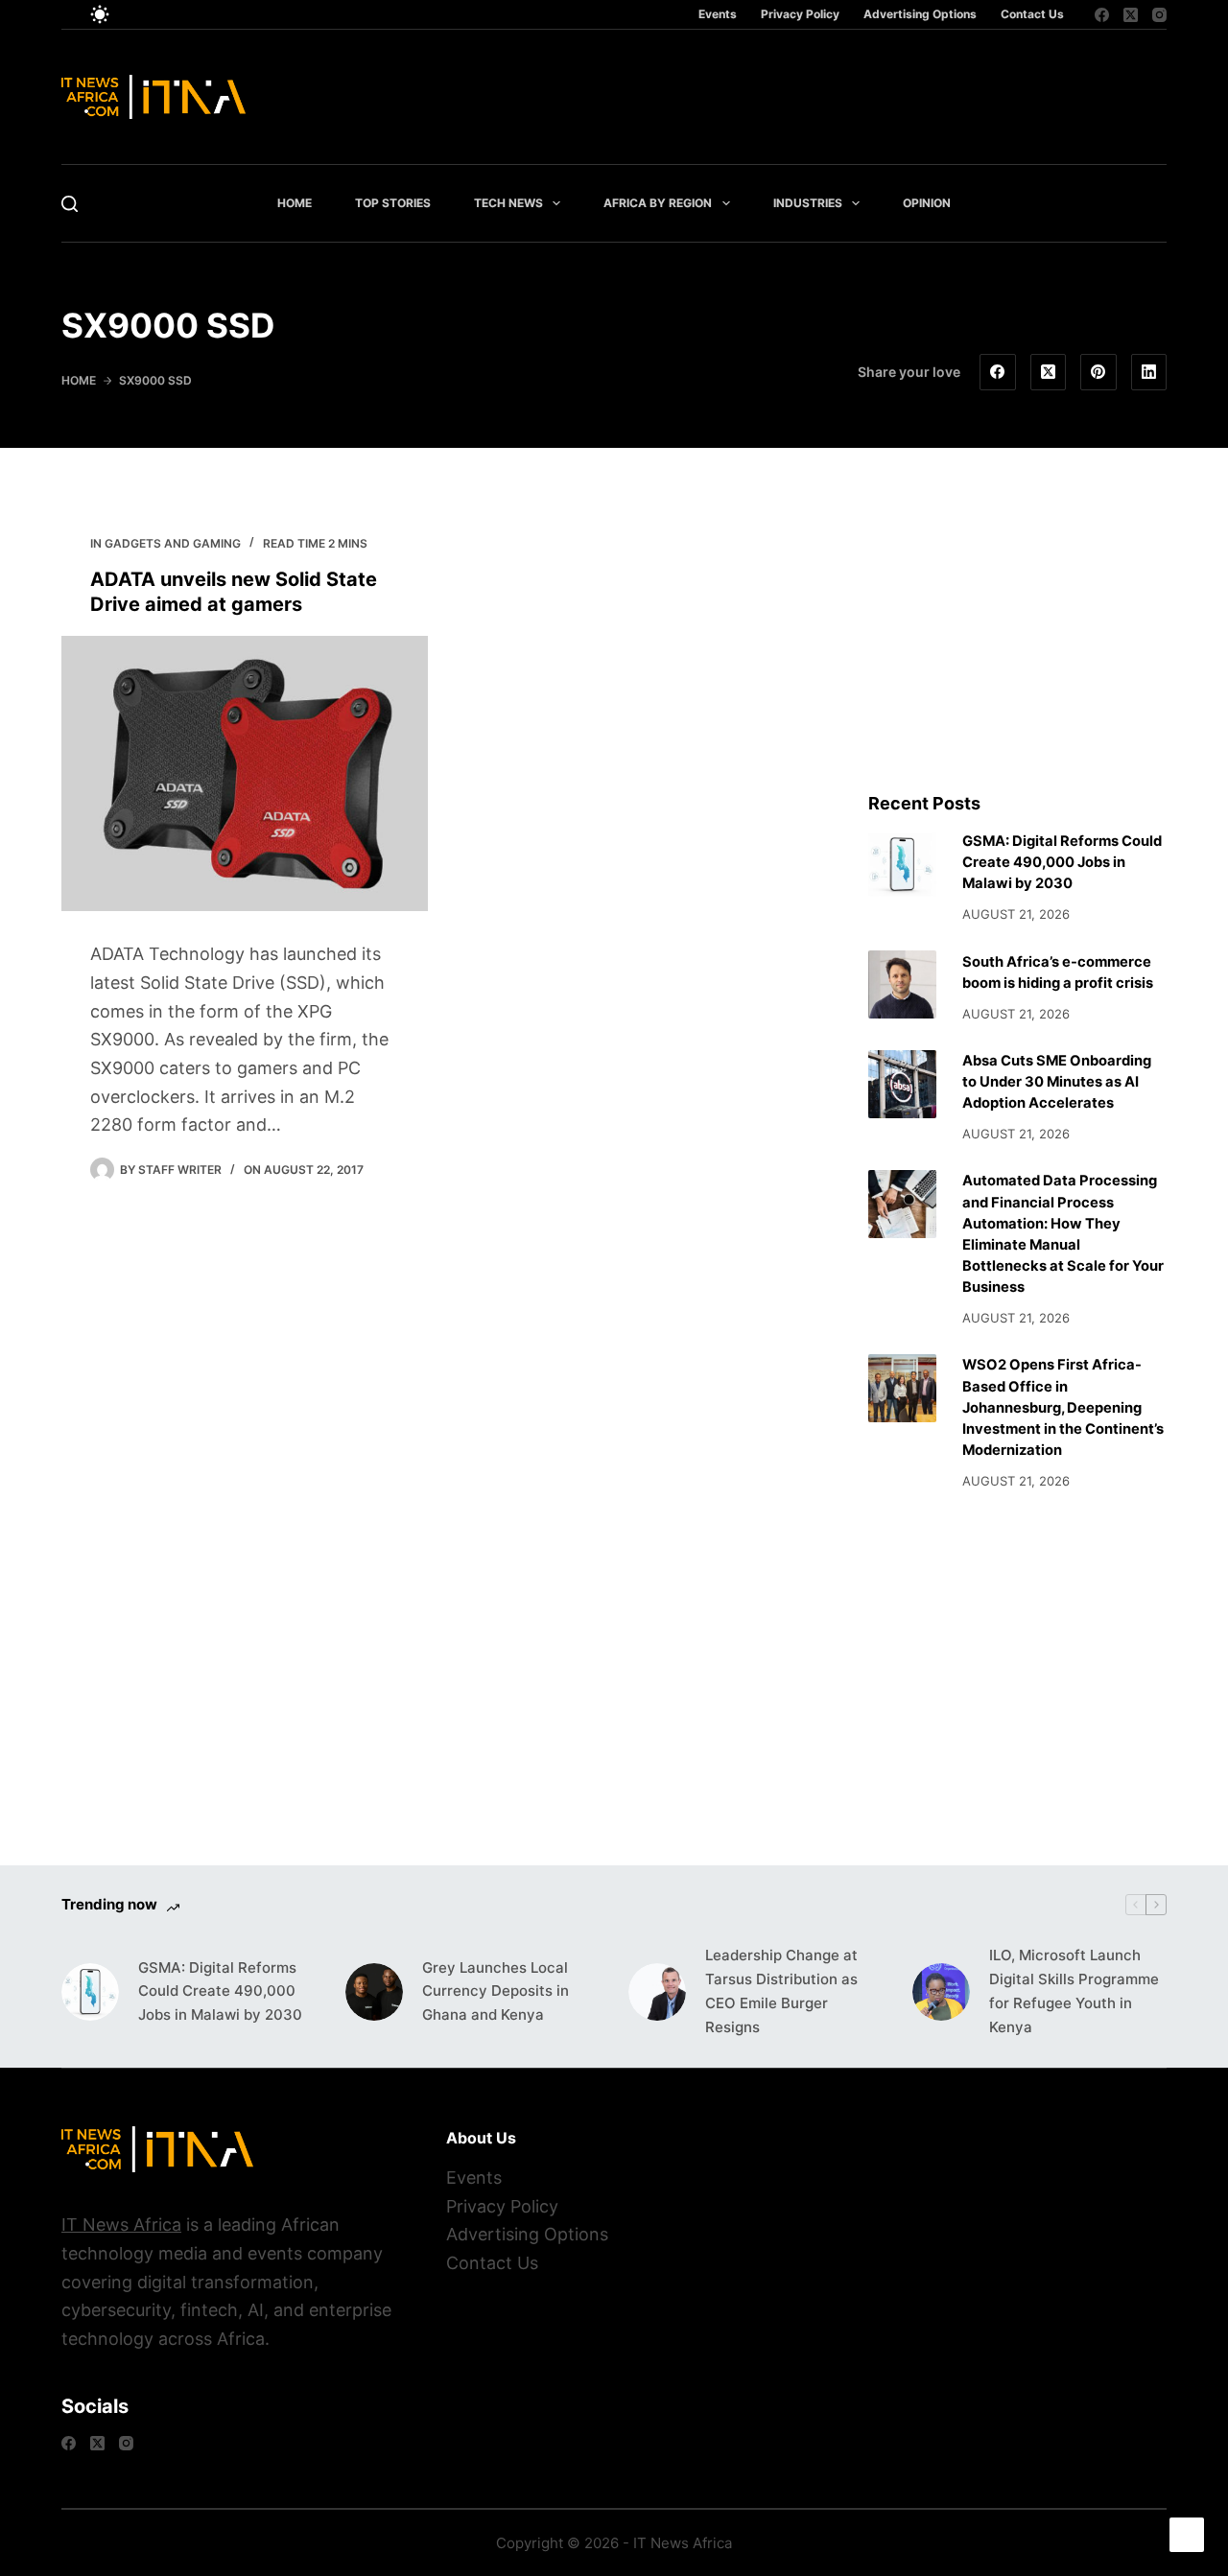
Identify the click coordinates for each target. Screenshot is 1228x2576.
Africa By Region (658, 203)
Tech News (508, 203)
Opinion (927, 203)
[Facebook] (1102, 15)
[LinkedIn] (1149, 372)
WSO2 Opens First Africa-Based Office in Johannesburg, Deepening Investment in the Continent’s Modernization (1063, 1407)
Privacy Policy (800, 14)
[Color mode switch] (100, 14)
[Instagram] (1159, 15)
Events (718, 14)
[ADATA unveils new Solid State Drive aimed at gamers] (245, 773)
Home (295, 203)
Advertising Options (920, 14)
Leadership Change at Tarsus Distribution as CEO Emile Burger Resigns (781, 1991)
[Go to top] (1187, 2535)
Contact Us (1032, 14)
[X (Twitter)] (1131, 15)
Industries (808, 203)
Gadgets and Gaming (173, 543)
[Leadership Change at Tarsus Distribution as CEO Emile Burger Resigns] (657, 1992)
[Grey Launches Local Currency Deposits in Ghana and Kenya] (374, 1992)
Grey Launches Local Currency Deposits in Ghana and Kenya (496, 1991)
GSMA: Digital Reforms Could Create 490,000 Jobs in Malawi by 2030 (1062, 862)
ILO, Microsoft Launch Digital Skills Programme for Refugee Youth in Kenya (1074, 1991)
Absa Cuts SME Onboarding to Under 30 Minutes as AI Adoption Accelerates (1057, 1082)
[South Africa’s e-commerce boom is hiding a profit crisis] (902, 984)
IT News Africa (121, 2225)
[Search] (70, 204)
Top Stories (393, 203)
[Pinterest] (1098, 372)
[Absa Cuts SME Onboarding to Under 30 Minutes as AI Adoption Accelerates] (902, 1084)
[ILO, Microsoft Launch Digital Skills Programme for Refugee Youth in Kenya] (941, 1992)
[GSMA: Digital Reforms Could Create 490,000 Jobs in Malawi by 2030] (902, 865)
